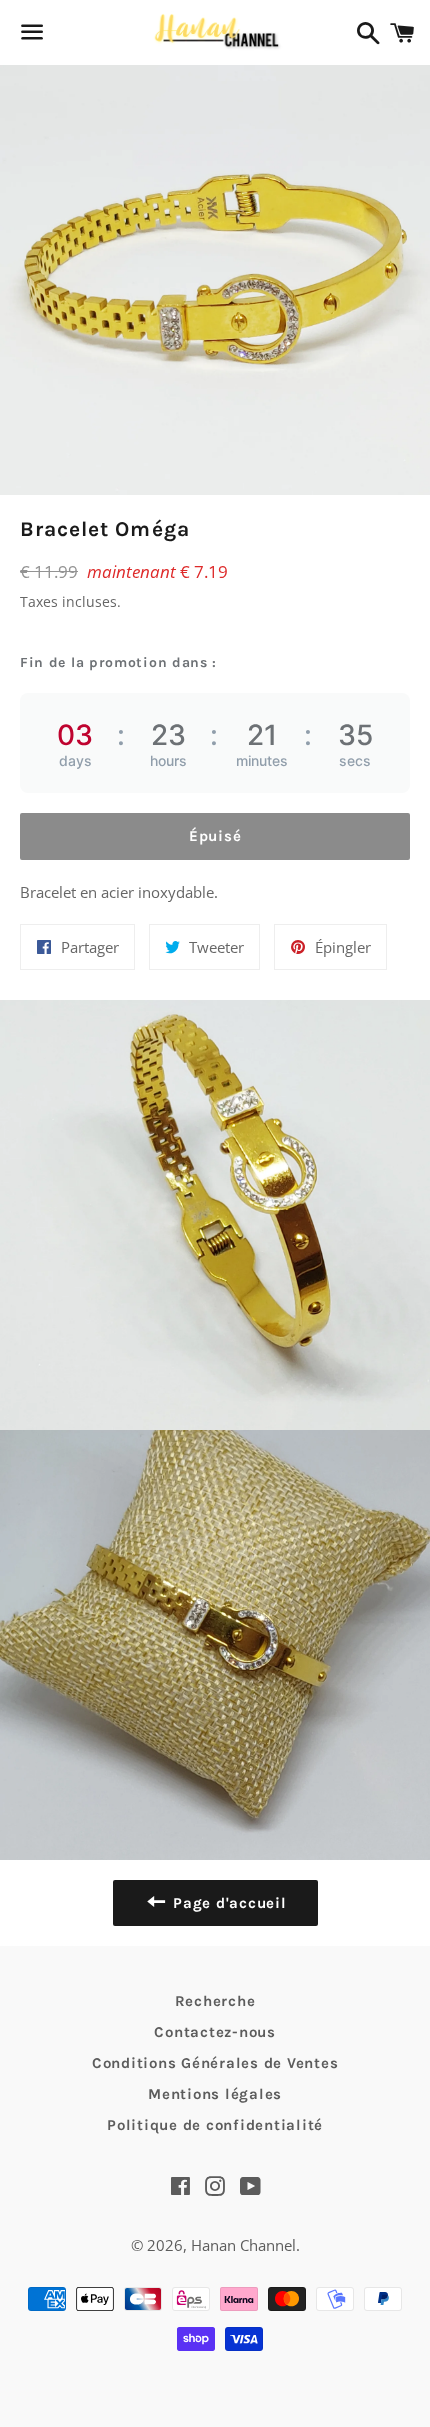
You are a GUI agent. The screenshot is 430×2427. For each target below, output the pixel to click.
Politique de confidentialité (215, 2125)
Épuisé (215, 836)
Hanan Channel (243, 2245)
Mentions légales (215, 2094)
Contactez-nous (215, 2032)
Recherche (215, 2001)
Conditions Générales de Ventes (215, 2063)
